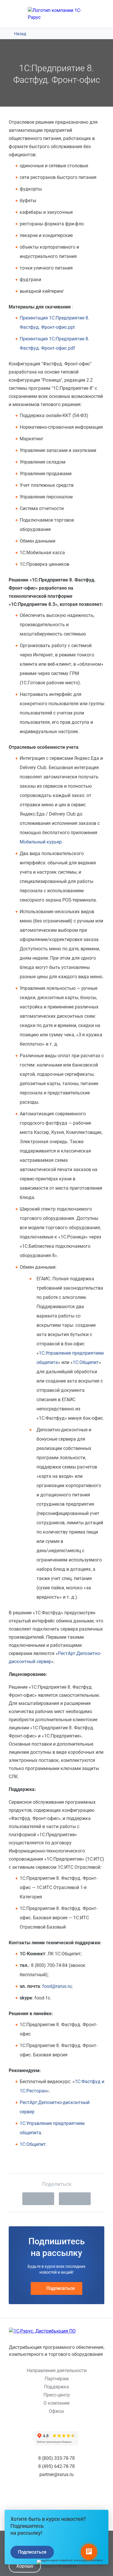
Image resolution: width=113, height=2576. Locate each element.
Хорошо (25, 2566)
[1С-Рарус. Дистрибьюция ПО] (57, 2331)
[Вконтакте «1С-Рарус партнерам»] (41, 2497)
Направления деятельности (57, 2371)
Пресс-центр (57, 2395)
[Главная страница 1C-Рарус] (57, 14)
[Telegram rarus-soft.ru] (57, 2497)
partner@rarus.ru (57, 2474)
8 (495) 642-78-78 (57, 2466)
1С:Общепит (86, 1362)
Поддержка (57, 2387)
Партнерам (57, 2379)
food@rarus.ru (57, 1986)
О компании (57, 2403)
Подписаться (61, 2288)
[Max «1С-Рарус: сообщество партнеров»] (72, 2497)
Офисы (57, 2411)
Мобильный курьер (41, 842)
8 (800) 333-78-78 (57, 2458)
